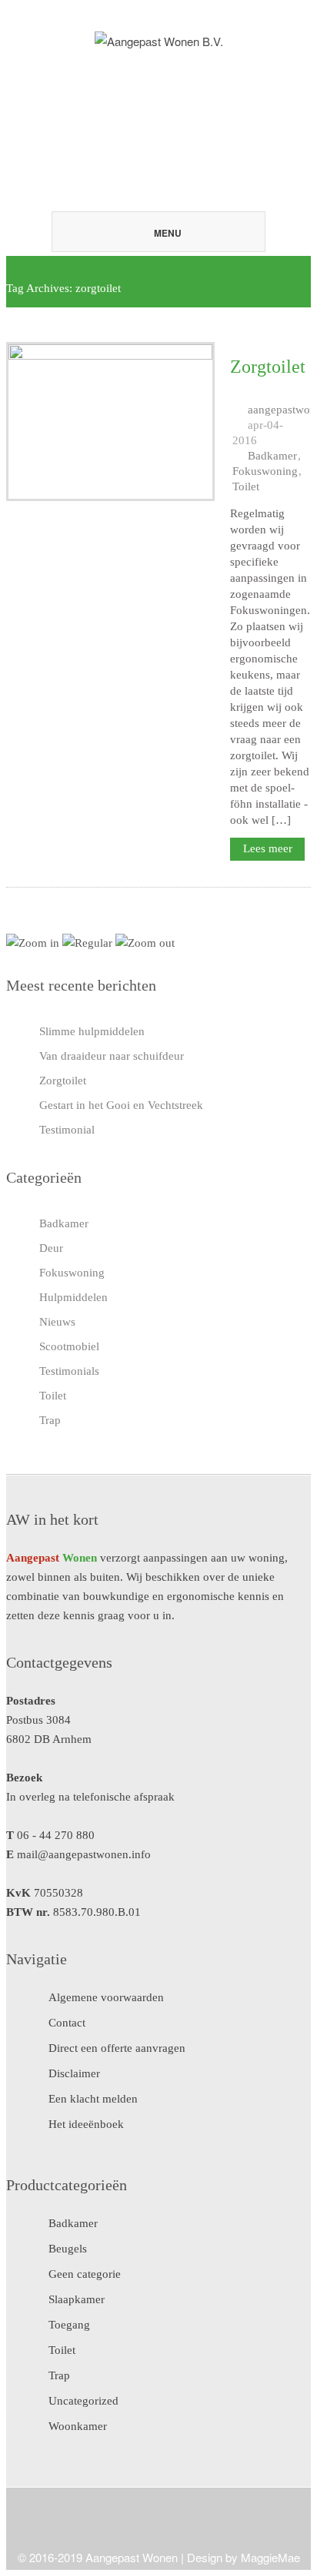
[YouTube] (202, 79)
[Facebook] (178, 79)
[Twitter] (153, 79)
